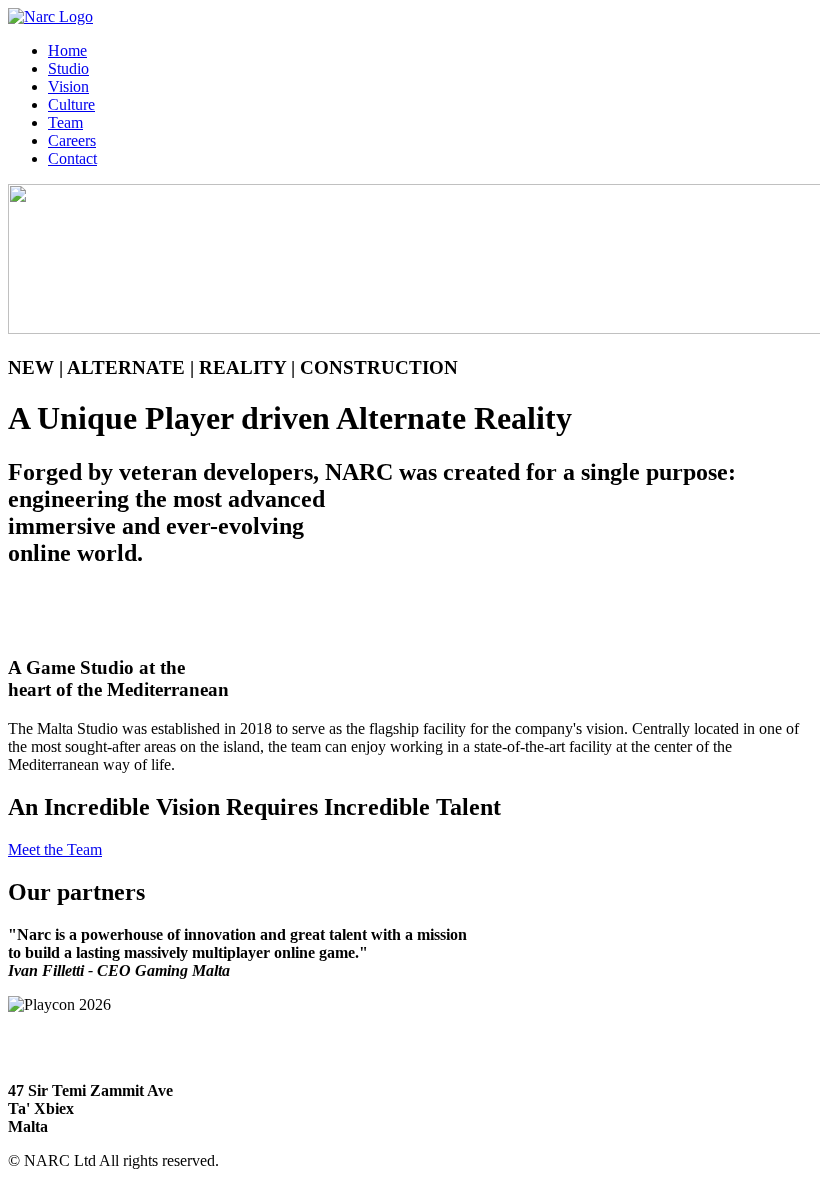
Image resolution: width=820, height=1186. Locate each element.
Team (65, 122)
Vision (68, 86)
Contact (72, 158)
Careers (72, 140)
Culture (71, 104)
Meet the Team (55, 849)
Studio (68, 68)
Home (67, 50)
